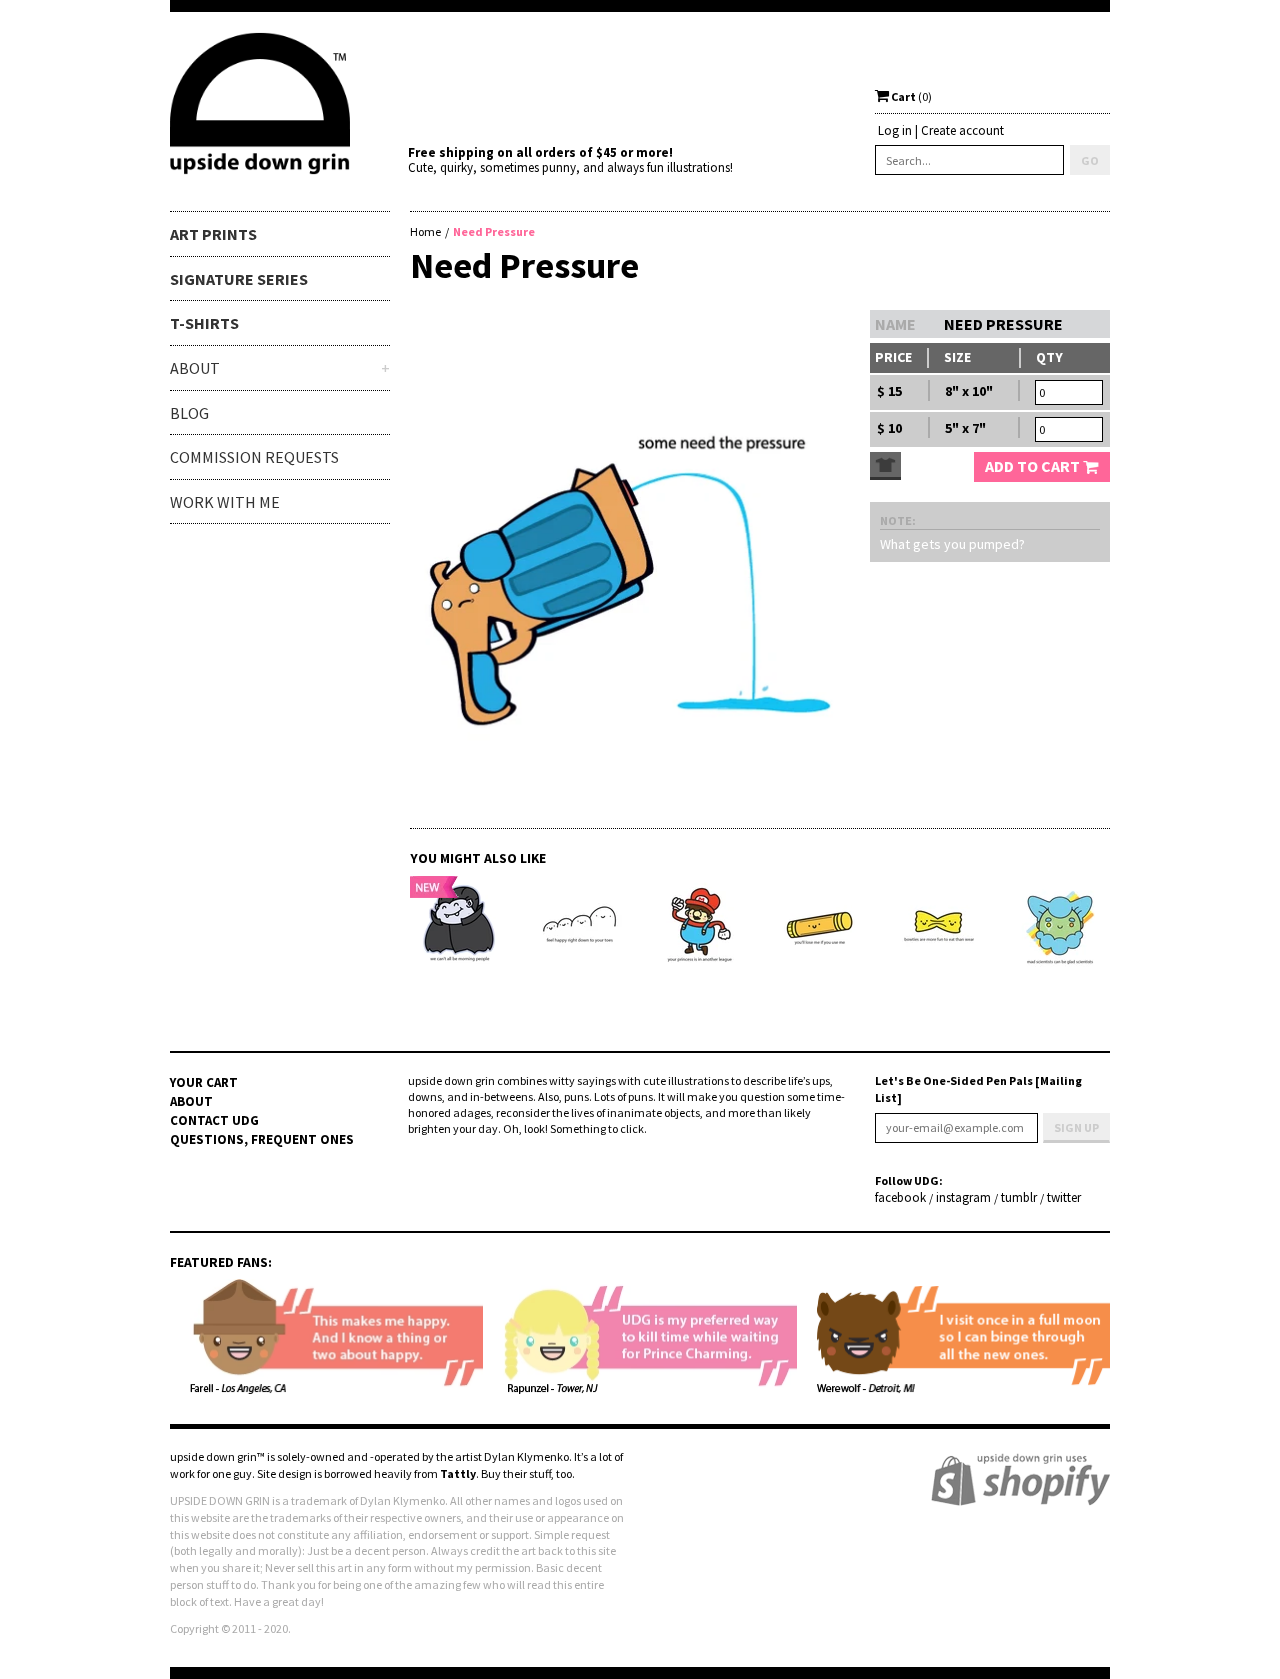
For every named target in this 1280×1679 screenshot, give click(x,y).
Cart (910, 96)
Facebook (900, 1198)
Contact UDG (214, 1120)
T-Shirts (204, 323)
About (191, 1101)
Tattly (458, 1473)
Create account (962, 130)
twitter (1064, 1198)
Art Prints (213, 234)
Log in (895, 130)
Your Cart (204, 1082)
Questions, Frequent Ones (262, 1139)
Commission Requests (254, 457)
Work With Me (225, 502)
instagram (963, 1198)
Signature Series (239, 279)
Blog (189, 413)
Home (425, 231)
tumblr (1019, 1198)
